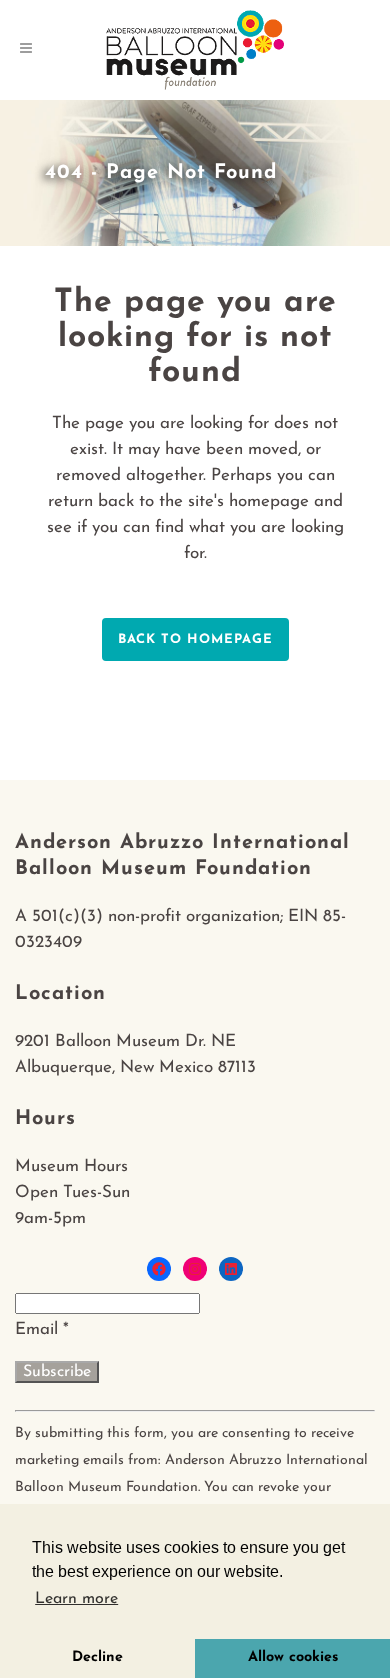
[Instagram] (195, 1269)
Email (42, 1329)
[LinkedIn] (231, 1269)
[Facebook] (159, 1269)
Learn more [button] (76, 1599)
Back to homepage (195, 639)
